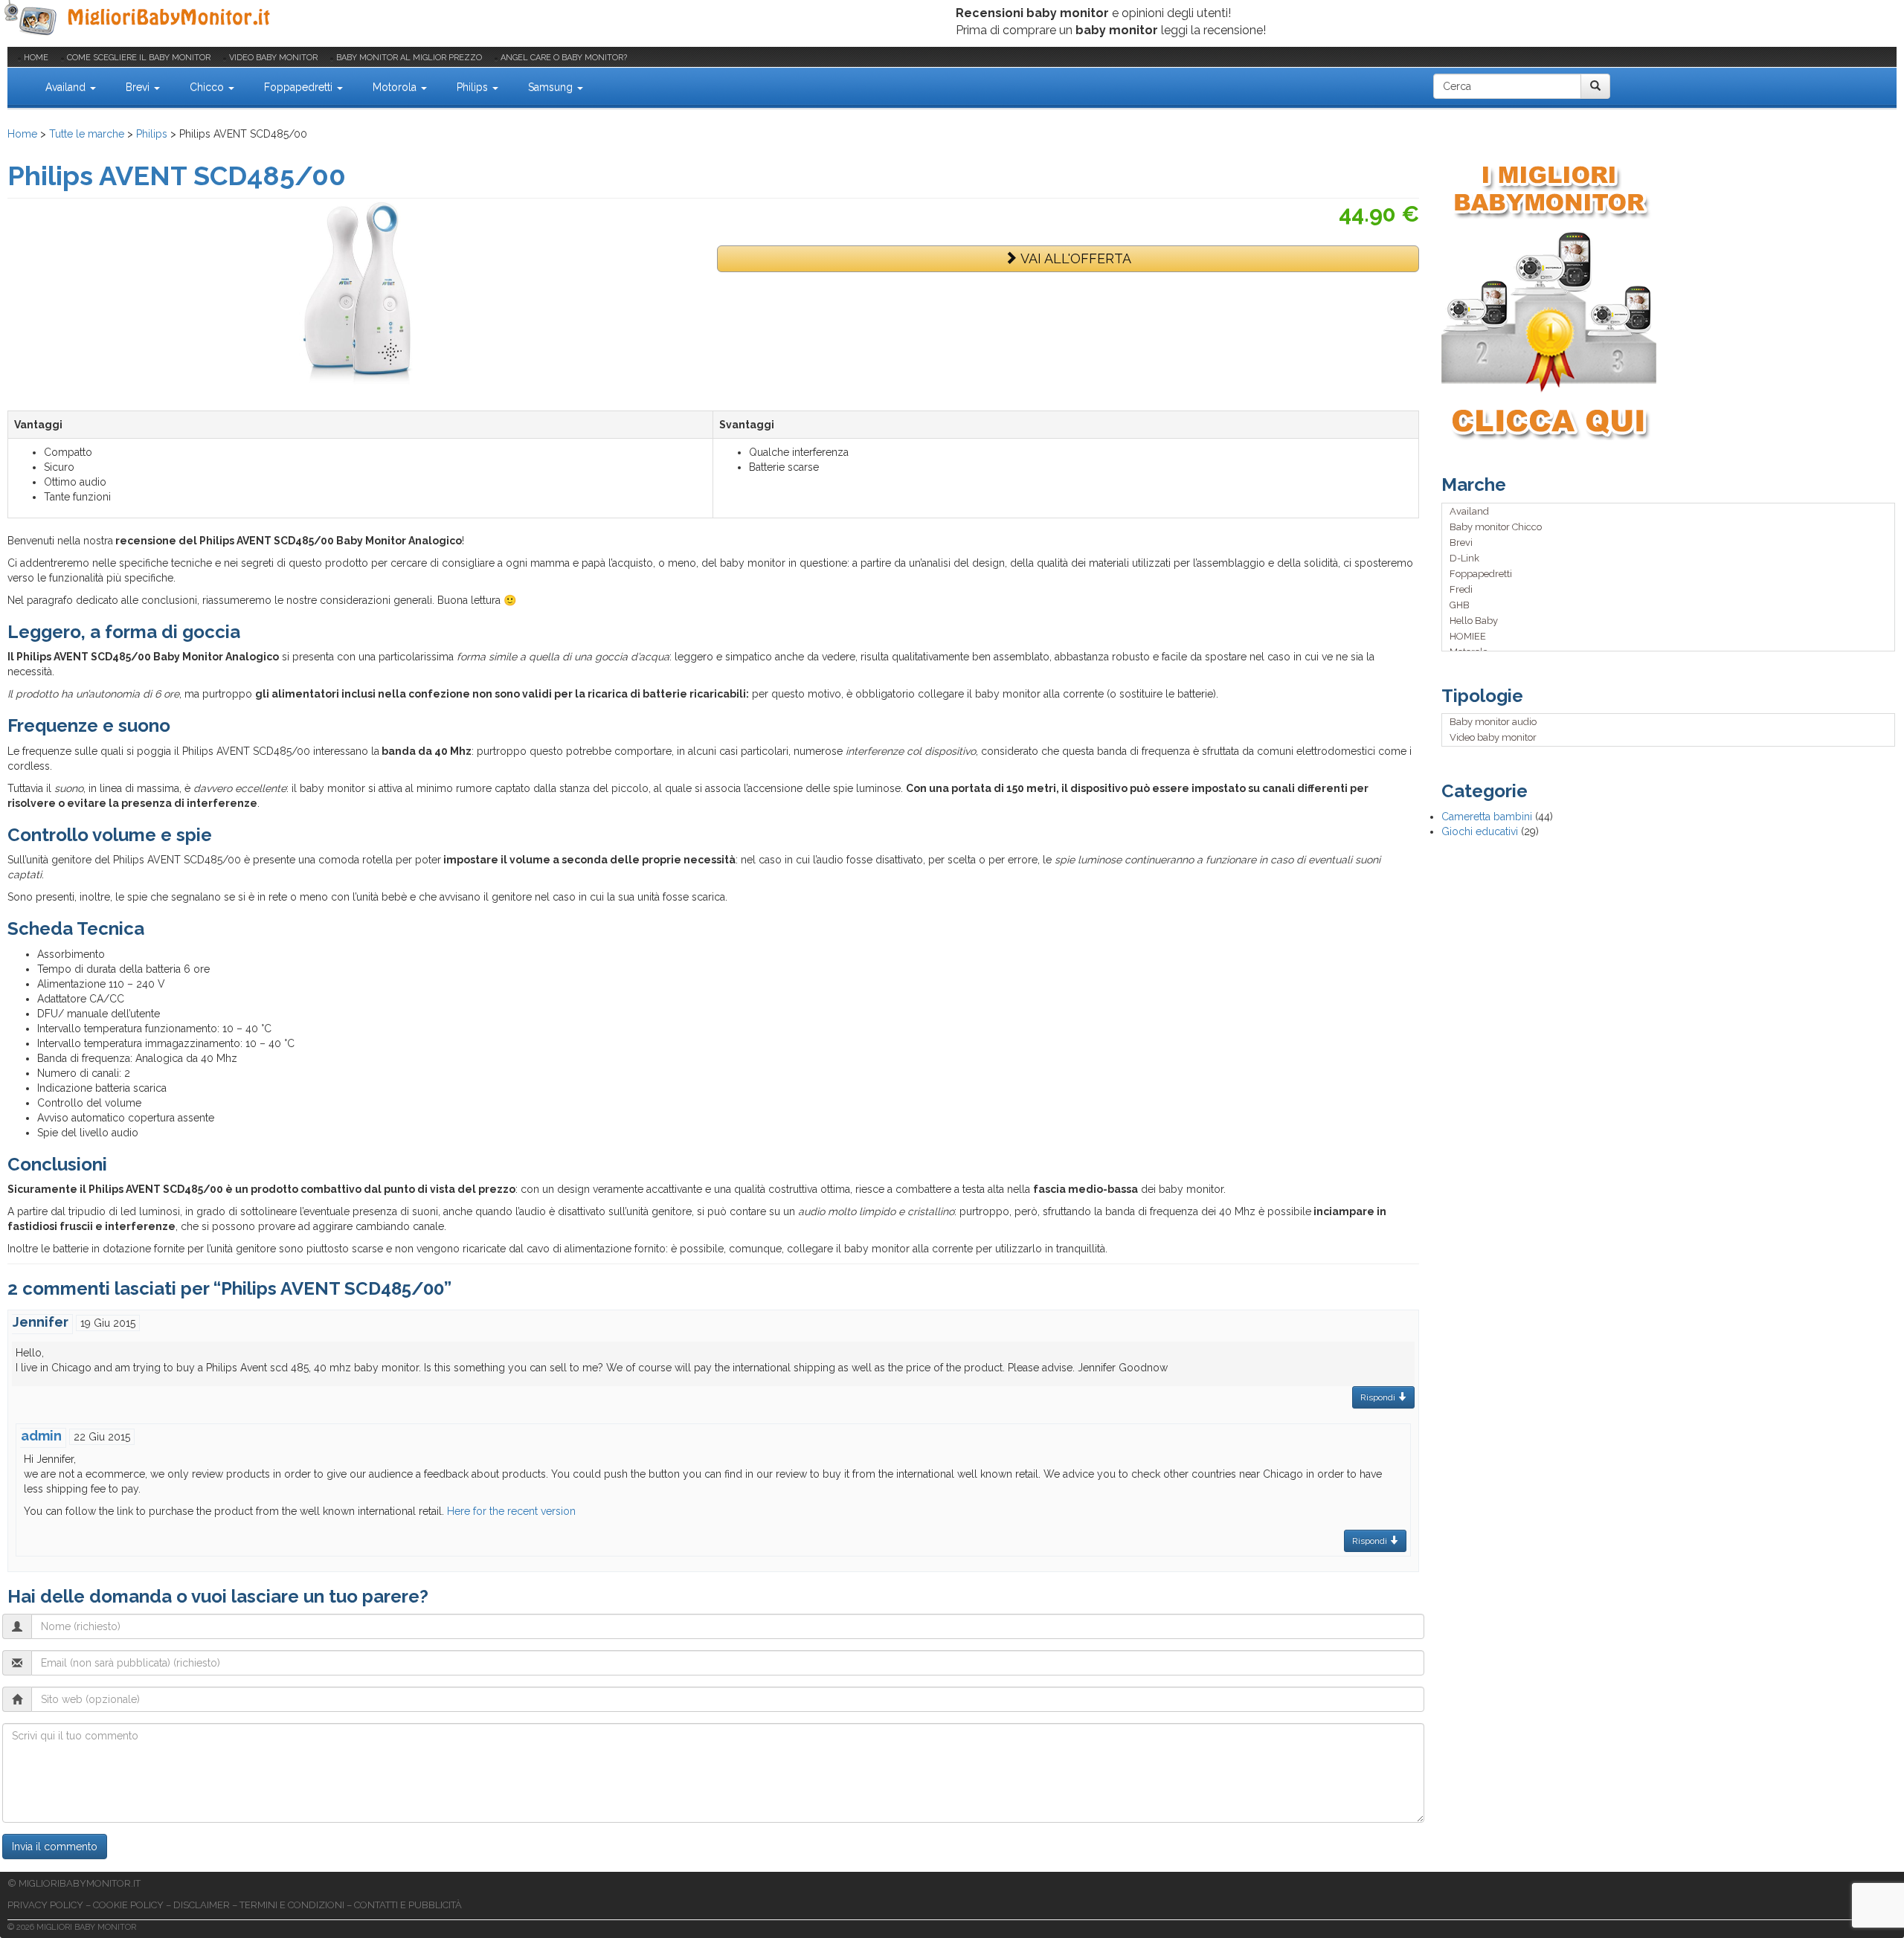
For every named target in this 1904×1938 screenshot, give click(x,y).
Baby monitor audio (1493, 722)
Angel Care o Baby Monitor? (564, 58)
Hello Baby (1474, 621)
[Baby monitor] (139, 19)
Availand (67, 87)
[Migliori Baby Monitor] (19, 86)
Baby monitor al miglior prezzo (409, 58)
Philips (474, 87)
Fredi (1461, 589)
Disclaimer (202, 1905)
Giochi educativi (1480, 831)
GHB (1460, 605)
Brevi (139, 87)
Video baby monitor (273, 58)
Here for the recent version (511, 1511)
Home (36, 58)
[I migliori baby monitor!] (1669, 301)
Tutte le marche (87, 134)
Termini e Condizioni (292, 1905)
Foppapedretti (300, 87)
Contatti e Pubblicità (408, 1905)
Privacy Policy (45, 1905)
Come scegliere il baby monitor (139, 58)
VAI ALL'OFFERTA (1074, 258)
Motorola (396, 87)
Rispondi (1379, 1397)
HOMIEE (1468, 636)
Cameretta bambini (1487, 817)
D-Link (1464, 558)
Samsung (552, 87)
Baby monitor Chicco (1496, 527)
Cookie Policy (128, 1905)
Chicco (208, 87)
